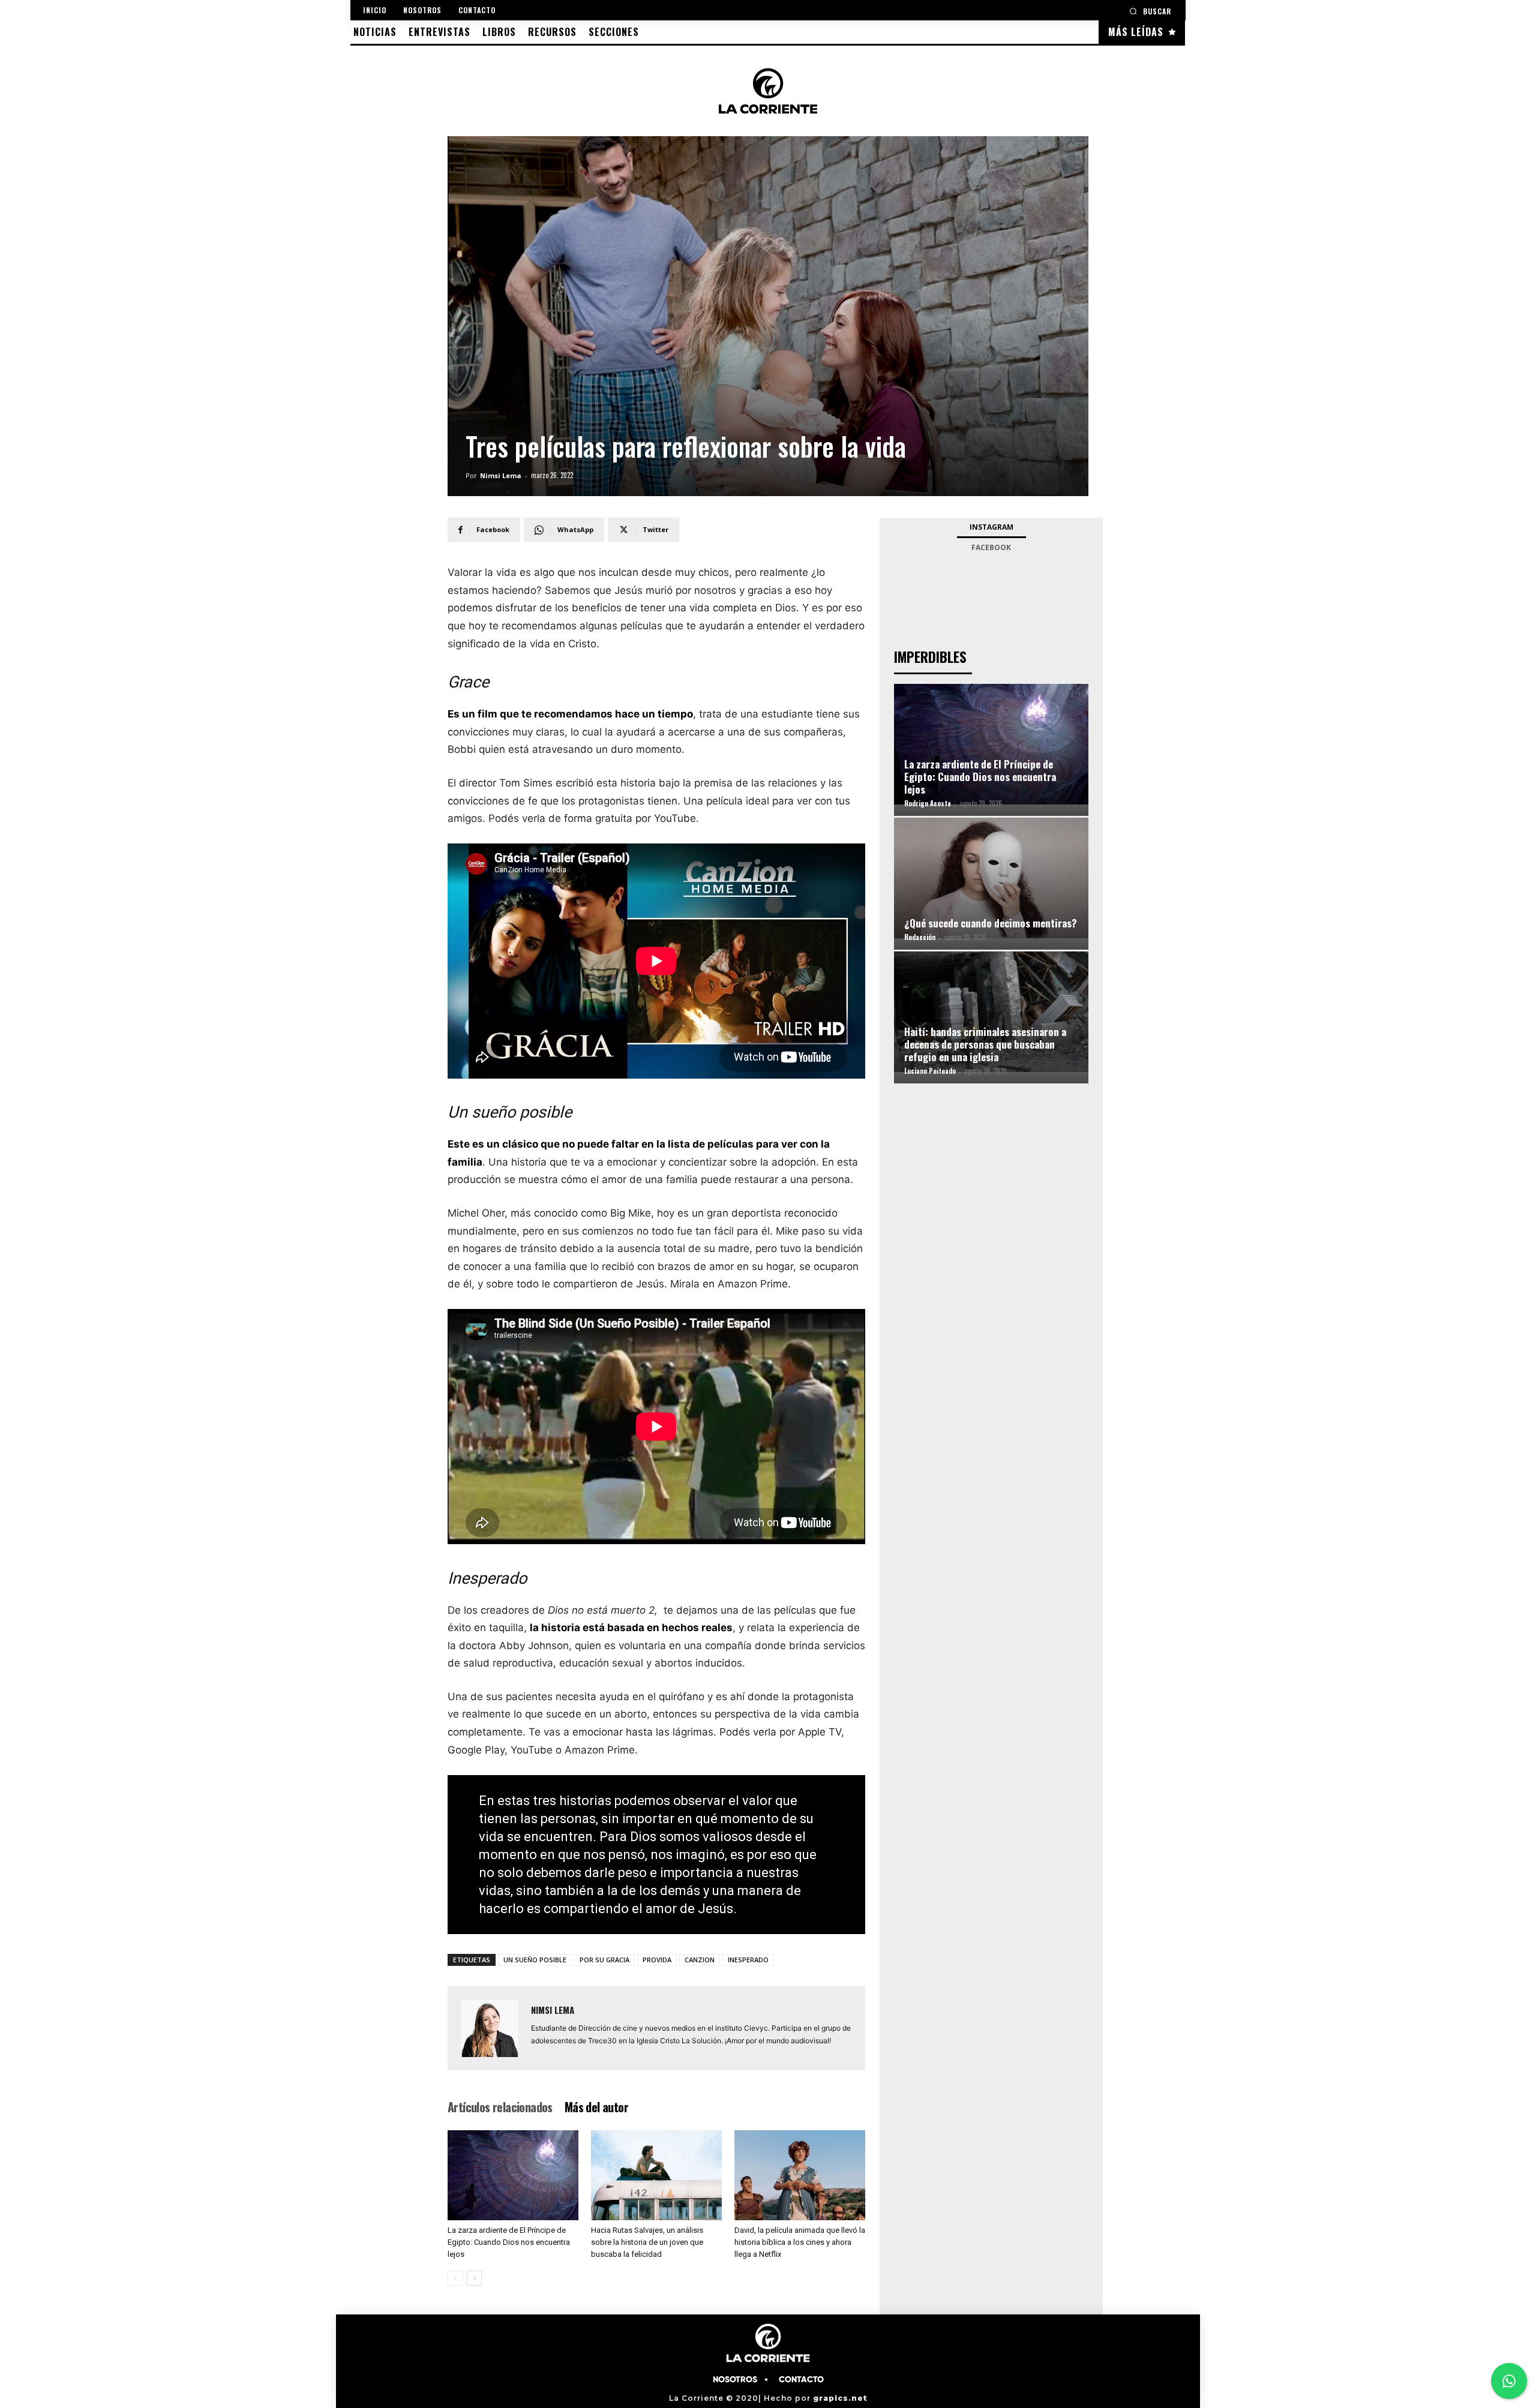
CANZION (700, 1960)
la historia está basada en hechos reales (631, 1628)
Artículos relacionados (500, 2107)
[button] (1150, 11)
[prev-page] (455, 2278)
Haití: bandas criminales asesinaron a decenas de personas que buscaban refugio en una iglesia (985, 1044)
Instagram (991, 527)
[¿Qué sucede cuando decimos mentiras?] (991, 878)
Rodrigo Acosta (928, 803)
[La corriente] (768, 91)
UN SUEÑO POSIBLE (535, 1960)
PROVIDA (657, 1960)
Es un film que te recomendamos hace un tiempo (570, 714)
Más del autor (596, 2107)
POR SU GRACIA (604, 1960)
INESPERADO (748, 1960)
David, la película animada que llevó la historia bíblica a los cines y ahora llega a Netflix (800, 2242)
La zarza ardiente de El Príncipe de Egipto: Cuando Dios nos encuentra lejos (509, 2242)
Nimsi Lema (501, 475)
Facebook (991, 547)
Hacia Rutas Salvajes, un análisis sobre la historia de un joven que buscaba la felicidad (647, 2242)
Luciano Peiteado (930, 1071)
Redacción (920, 937)
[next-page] (474, 2278)
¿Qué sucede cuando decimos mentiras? (991, 923)
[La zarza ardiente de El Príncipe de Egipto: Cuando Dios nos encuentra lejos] (513, 2175)
